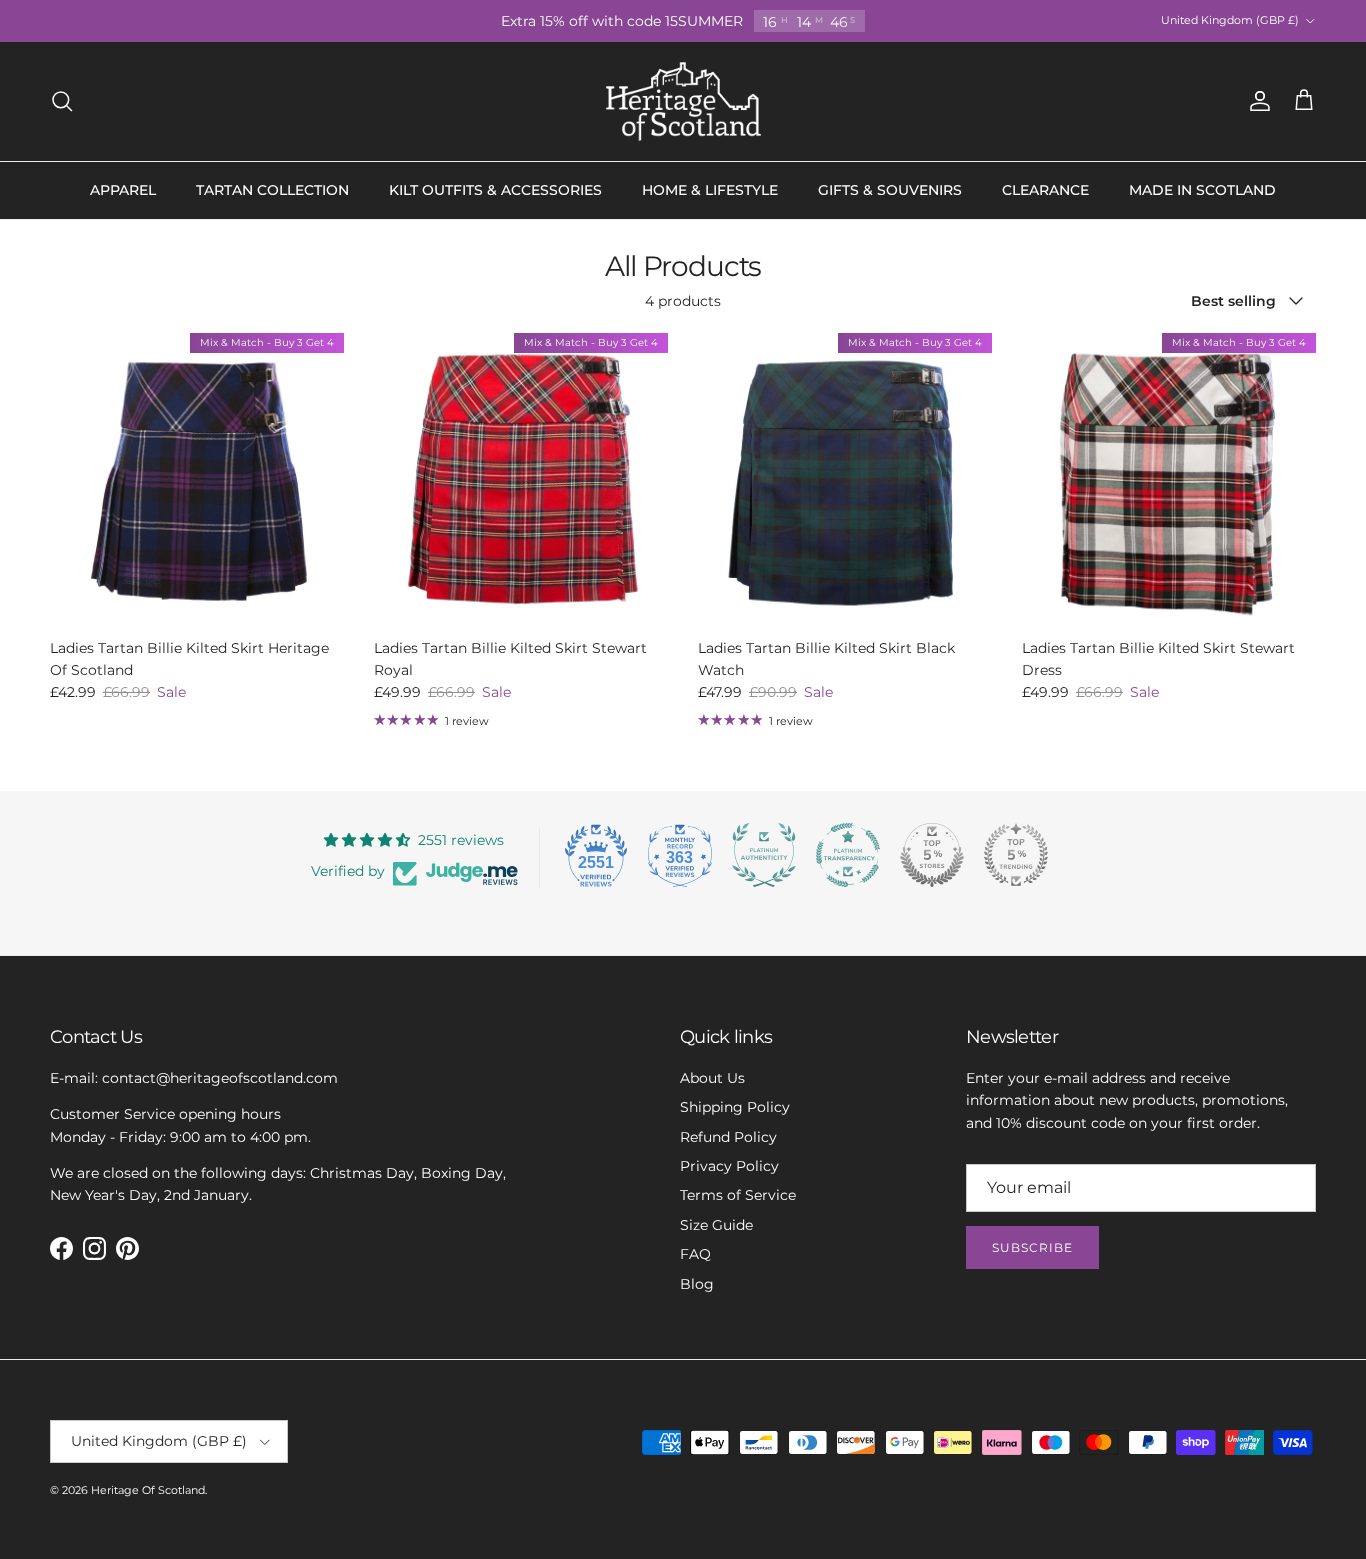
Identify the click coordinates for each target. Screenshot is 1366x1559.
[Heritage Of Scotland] (683, 101)
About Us (712, 1078)
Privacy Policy (729, 1166)
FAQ (695, 1254)
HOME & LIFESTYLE (710, 190)
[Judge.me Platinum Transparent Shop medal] (848, 855)
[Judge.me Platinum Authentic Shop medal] (764, 855)
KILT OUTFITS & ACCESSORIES (495, 190)
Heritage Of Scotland (148, 1490)
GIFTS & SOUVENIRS (890, 190)
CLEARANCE (1045, 190)
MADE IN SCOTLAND (1202, 190)
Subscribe (1032, 1247)
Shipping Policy (735, 1107)
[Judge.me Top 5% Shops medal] (932, 855)
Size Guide (716, 1225)
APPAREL (123, 190)
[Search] (62, 101)
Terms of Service (738, 1195)
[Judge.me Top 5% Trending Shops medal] (1016, 855)
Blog (697, 1284)
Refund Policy (728, 1137)
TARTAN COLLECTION (272, 190)
